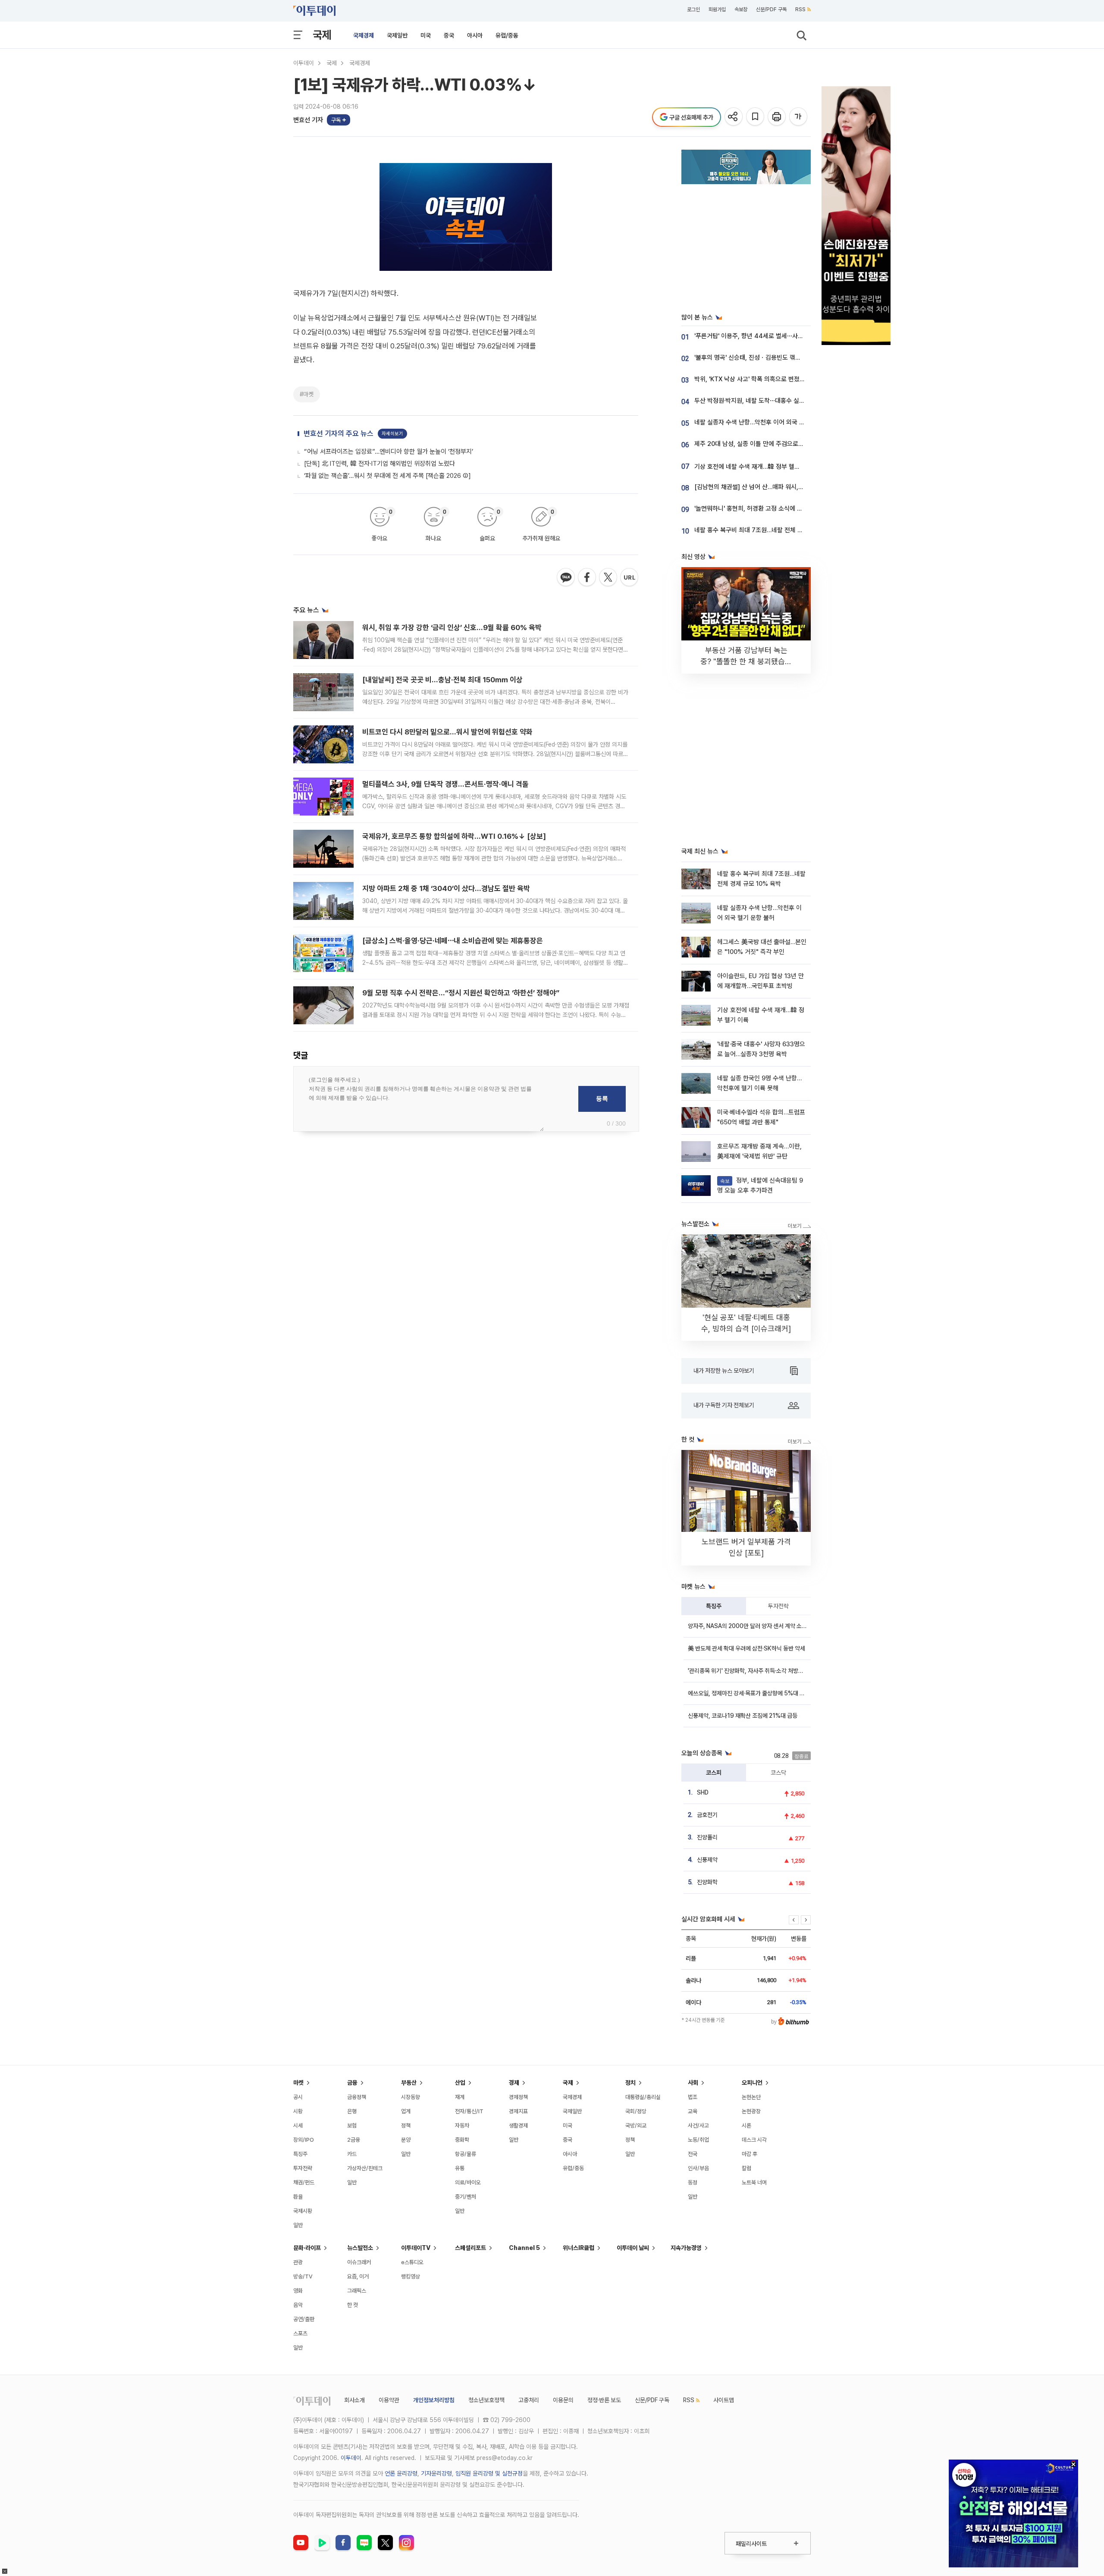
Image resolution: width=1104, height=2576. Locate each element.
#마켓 (307, 394)
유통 (460, 2168)
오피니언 (752, 2083)
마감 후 (750, 2154)
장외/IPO (304, 2140)
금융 (352, 2083)
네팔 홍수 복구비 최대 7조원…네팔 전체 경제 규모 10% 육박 (771, 530)
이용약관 (389, 2400)
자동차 (462, 2126)
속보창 (741, 9)
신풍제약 (707, 1860)
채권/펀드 (304, 2182)
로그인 (693, 9)
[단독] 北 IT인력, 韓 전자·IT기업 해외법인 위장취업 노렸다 (379, 464)
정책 (406, 2126)
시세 (298, 2126)
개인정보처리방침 (434, 2400)
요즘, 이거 (358, 2276)
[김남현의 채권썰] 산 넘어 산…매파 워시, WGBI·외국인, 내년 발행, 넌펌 (785, 487)
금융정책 (357, 2097)
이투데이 (304, 63)
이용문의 (563, 2400)
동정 (693, 2182)
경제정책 (518, 2097)
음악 (298, 2305)
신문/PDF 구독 (771, 9)
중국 (449, 35)
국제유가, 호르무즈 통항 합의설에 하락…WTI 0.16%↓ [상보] (454, 836)
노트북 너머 (754, 2182)
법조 (693, 2097)
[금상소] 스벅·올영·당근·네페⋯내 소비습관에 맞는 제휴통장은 (453, 941)
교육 (693, 2111)
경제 (514, 2083)
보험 (352, 2126)
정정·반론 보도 (604, 2400)
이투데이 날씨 (633, 2248)
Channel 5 (524, 2248)
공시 (298, 2097)
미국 (426, 35)
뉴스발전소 (360, 2248)
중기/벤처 (466, 2197)
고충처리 (529, 2400)
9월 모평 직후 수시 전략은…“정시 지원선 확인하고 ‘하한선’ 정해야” (461, 993)
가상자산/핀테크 (365, 2168)
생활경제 (518, 2126)
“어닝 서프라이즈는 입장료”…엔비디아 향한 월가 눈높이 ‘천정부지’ (389, 452)
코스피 (714, 1773)
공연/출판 (304, 2319)
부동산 (409, 2083)
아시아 (475, 35)
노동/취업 (698, 2140)
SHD (703, 1792)
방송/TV (303, 2276)
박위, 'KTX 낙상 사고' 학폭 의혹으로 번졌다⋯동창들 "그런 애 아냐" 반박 (786, 379)
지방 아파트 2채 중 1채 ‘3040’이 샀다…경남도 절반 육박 (446, 888)
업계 (406, 2111)
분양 (406, 2140)
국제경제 (364, 35)
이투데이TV (416, 2248)
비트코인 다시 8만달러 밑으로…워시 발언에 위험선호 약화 (447, 732)
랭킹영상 (411, 2276)
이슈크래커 (359, 2262)
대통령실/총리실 (643, 2097)
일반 (298, 2225)
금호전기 (707, 1815)
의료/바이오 (468, 2182)
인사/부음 (698, 2168)
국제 (322, 35)
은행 (352, 2111)
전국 (693, 2154)
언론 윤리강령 (401, 2473)
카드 (352, 2154)
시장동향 (411, 2097)
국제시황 (303, 2211)
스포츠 (300, 2333)
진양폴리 (707, 1837)
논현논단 (751, 2097)
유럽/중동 (507, 35)
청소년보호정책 (486, 2400)
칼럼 (746, 2168)
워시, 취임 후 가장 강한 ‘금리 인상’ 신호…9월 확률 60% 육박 (452, 628)
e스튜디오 (412, 2262)
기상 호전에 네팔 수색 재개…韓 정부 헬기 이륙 (754, 467)
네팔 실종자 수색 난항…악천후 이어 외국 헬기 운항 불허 (765, 422)
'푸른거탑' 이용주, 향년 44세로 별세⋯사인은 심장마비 (764, 336)
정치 (630, 2083)
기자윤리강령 (436, 2473)
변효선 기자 (308, 120)
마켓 (298, 2083)
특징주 (714, 1606)
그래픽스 (357, 2291)
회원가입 (717, 9)
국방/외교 (636, 2126)
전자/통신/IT (469, 2111)
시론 (746, 2126)
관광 (298, 2262)
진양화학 (707, 1882)
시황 (298, 2111)
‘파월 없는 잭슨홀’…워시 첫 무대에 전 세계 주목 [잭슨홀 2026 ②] (387, 476)
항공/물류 (466, 2154)
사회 (693, 2083)
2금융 (354, 2140)
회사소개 (354, 2400)
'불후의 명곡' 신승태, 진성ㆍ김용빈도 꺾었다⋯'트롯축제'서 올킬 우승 (781, 358)
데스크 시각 (754, 2140)
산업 (460, 2083)
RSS (800, 9)
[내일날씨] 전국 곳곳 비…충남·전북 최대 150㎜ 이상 (442, 680)
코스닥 (778, 1773)
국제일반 (397, 35)
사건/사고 (698, 2126)
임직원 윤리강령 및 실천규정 (489, 2473)
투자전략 (778, 1606)
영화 (298, 2291)
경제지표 (518, 2111)
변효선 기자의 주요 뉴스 (339, 433)
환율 (298, 2197)
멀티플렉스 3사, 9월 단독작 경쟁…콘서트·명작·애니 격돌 (445, 784)
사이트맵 (724, 2400)
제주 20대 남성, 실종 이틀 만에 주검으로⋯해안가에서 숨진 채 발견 (779, 444)
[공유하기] (734, 117)
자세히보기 (392, 434)
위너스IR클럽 (579, 2248)
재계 (460, 2097)
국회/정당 (636, 2111)
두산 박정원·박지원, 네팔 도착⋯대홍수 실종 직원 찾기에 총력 (772, 401)
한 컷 (353, 2305)
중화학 (462, 2140)
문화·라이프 (307, 2248)
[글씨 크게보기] (799, 117)
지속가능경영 (686, 2248)
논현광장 (751, 2111)
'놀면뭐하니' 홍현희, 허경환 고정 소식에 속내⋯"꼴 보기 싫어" (772, 508)
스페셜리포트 (470, 2248)
